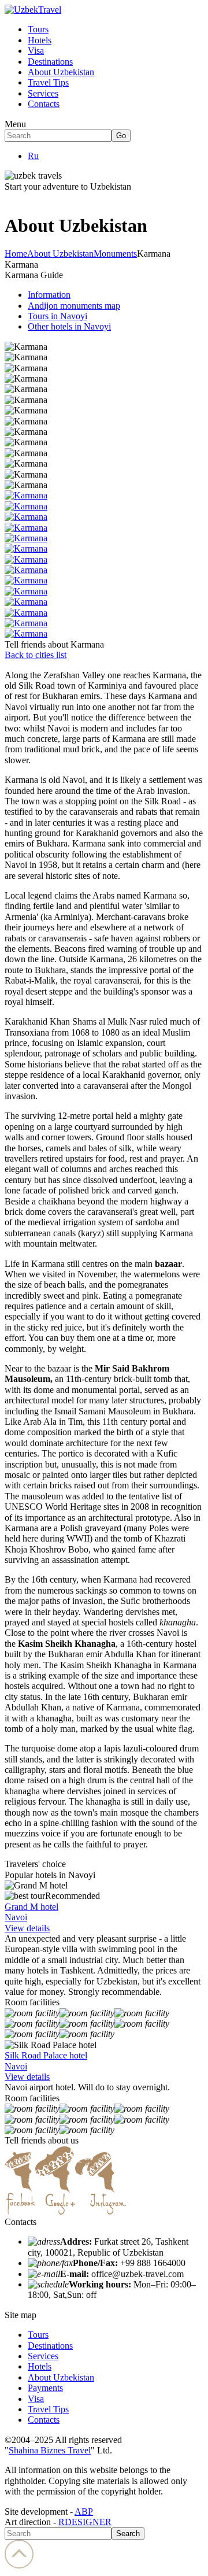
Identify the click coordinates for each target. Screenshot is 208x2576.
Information (49, 295)
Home (16, 254)
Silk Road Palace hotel (46, 2055)
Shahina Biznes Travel (50, 2450)
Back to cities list (36, 655)
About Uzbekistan (61, 72)
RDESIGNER (85, 2522)
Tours (38, 29)
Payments (45, 2388)
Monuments (115, 254)
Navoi (16, 1917)
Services (43, 93)
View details (27, 1928)
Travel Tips (48, 82)
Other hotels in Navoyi (69, 326)
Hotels (40, 40)
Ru (33, 156)
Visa (36, 51)
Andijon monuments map (74, 306)
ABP (84, 2512)
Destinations (50, 62)
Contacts (44, 104)
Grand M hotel (31, 1907)
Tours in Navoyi (57, 316)
